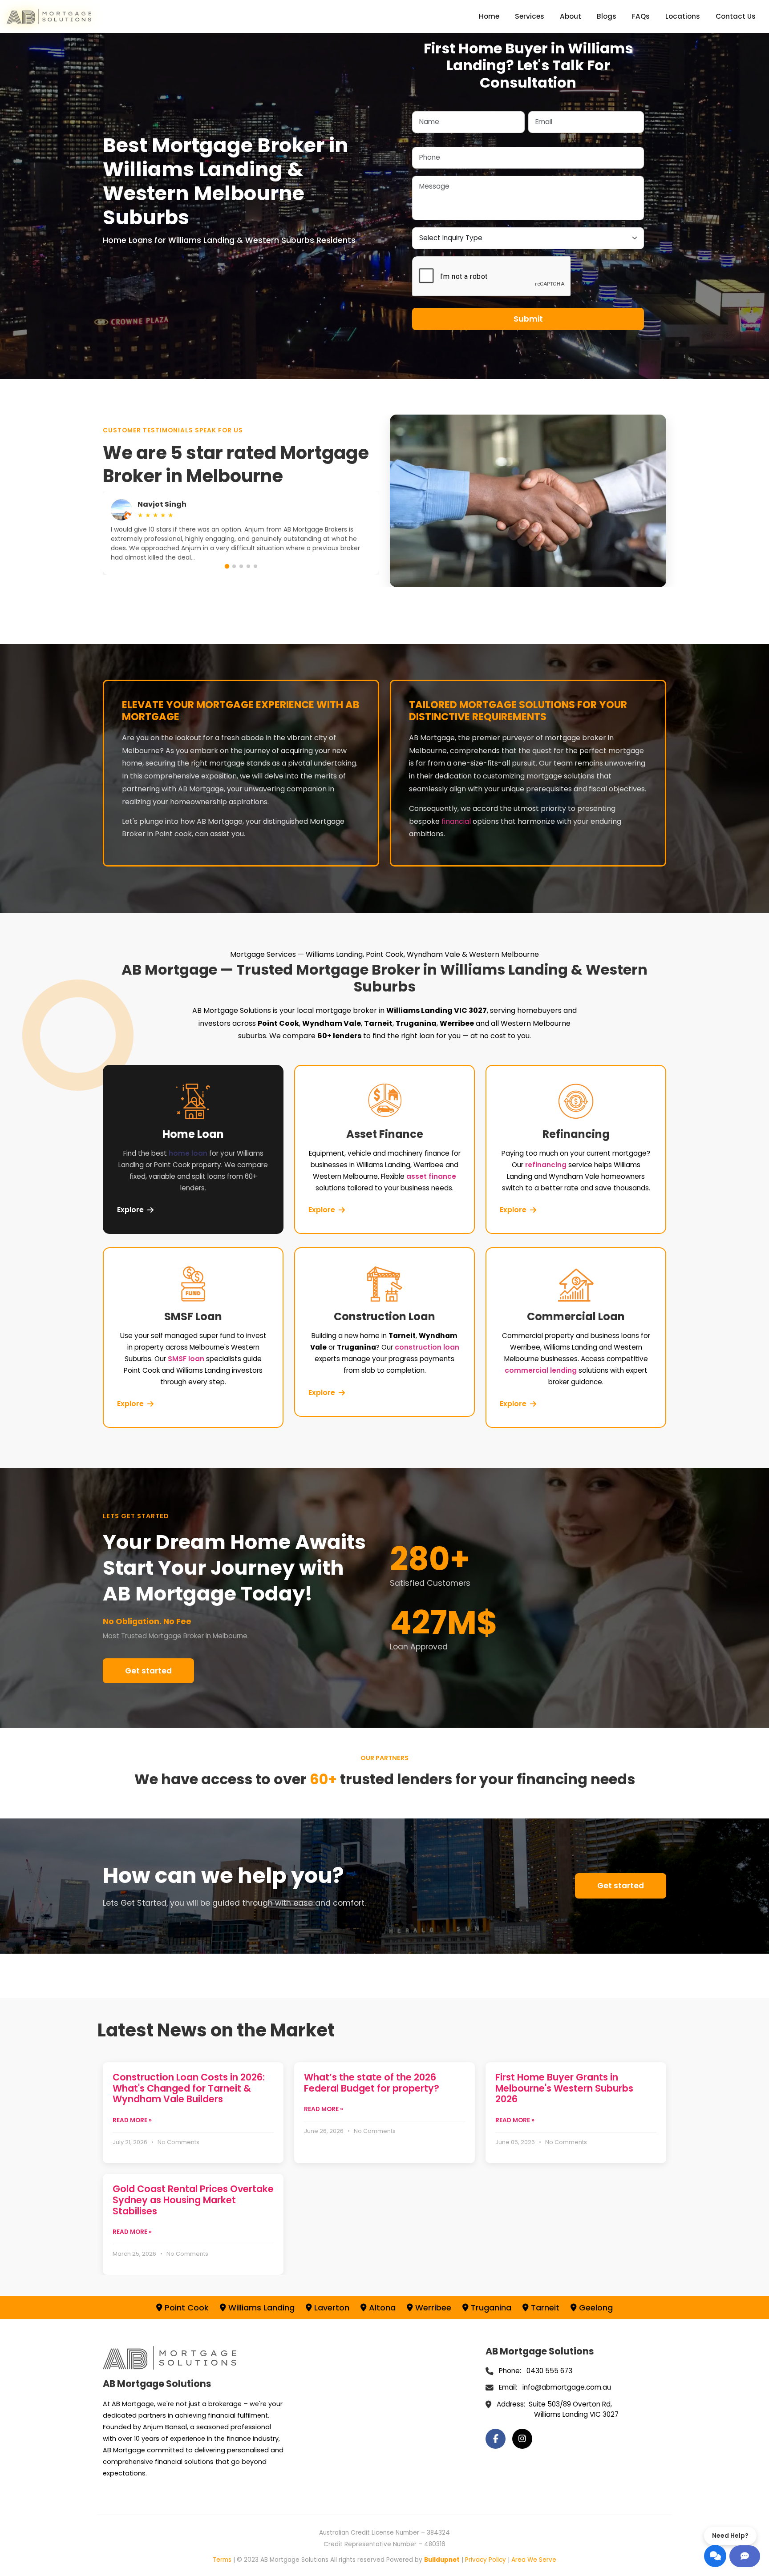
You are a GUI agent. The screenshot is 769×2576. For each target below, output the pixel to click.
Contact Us (736, 16)
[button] (227, 566)
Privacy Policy (486, 2560)
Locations (683, 16)
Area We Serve (534, 2560)
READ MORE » (132, 2120)
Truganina (490, 2308)
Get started (148, 1671)
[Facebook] (496, 2439)
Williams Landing (260, 2308)
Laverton (331, 2308)
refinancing (546, 1165)
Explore (130, 1210)
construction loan (427, 1347)
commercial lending (541, 1370)
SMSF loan (186, 1359)
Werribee (432, 2308)
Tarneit (544, 2308)
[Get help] (745, 2556)
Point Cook (186, 2308)
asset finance (431, 1176)
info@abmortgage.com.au (567, 2387)
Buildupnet (442, 2560)
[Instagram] (522, 2439)
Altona (381, 2308)
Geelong (595, 2308)
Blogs (607, 16)
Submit (528, 319)
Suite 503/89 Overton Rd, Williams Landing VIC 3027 (574, 2409)
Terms (222, 2560)
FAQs (641, 16)
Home (489, 16)
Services (530, 16)
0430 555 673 (549, 2371)
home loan (188, 1153)
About (571, 16)
